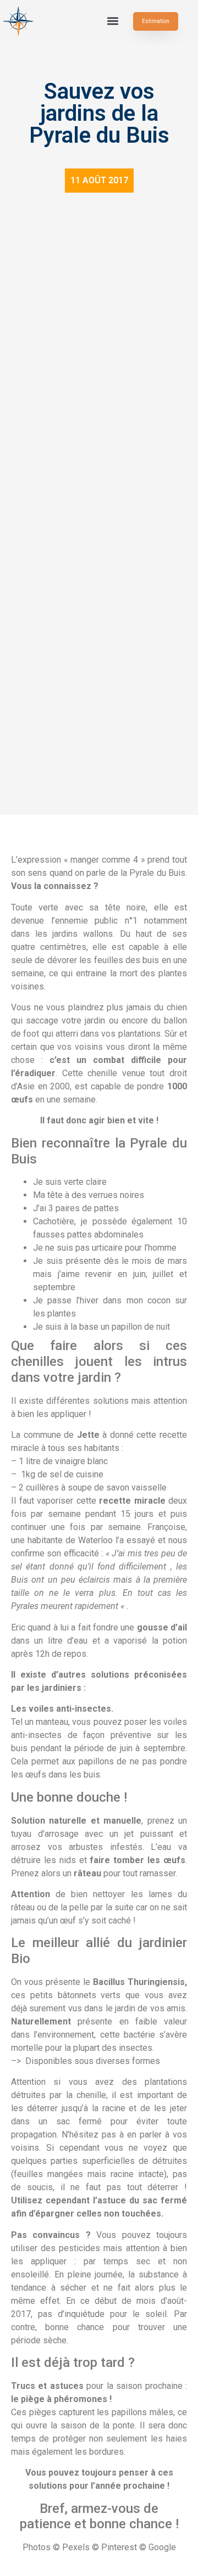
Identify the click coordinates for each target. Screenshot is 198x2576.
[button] (113, 21)
